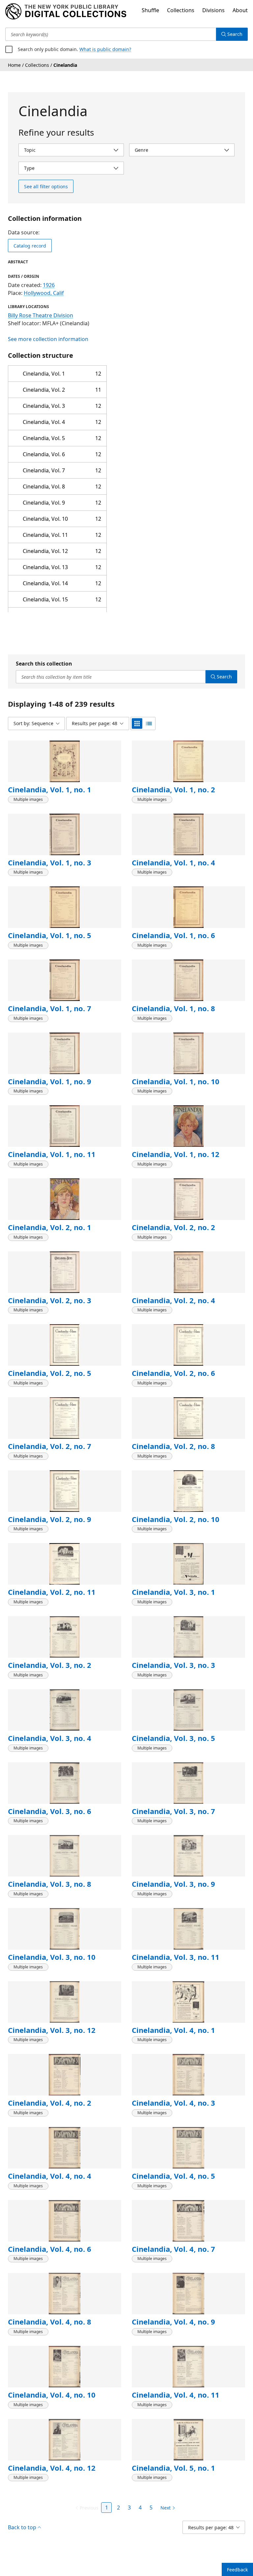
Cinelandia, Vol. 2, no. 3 (50, 1300)
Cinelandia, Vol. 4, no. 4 (50, 2176)
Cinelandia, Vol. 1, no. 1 (50, 789)
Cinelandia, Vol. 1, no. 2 (173, 789)
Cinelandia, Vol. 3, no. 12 (52, 2030)
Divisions (213, 10)
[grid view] (137, 723)
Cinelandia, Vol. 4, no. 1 (173, 2030)
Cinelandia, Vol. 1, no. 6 (173, 935)
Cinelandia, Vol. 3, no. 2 (50, 1665)
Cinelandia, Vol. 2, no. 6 (173, 1373)
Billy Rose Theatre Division (41, 315)
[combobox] (111, 34)
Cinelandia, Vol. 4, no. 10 (52, 2395)
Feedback (237, 2570)
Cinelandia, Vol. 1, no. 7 (50, 1008)
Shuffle (150, 10)
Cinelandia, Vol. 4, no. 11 (176, 2395)
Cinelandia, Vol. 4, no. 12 (52, 2468)
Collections (181, 10)
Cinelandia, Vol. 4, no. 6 (50, 2249)
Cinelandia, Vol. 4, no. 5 (173, 2176)
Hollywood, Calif (44, 293)
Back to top (22, 2527)
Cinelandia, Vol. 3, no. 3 (173, 1665)
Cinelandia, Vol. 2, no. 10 (176, 1519)
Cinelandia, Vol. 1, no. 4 (173, 862)
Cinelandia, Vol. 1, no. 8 (173, 1008)
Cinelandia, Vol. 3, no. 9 (173, 1884)
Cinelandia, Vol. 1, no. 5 (50, 935)
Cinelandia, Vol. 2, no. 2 (173, 1227)
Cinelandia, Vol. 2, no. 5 (50, 1373)
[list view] (149, 723)
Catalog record (30, 246)
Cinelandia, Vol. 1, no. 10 (176, 1081)
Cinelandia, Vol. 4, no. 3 (173, 2103)
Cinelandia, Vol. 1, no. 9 (50, 1081)
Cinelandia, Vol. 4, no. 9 (173, 2322)
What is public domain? (105, 49)
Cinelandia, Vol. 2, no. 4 (173, 1300)
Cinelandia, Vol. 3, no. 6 (50, 1811)
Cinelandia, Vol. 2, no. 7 (50, 1446)
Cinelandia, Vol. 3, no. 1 (173, 1592)
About (240, 10)
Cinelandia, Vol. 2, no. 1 (50, 1227)
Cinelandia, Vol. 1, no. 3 (50, 862)
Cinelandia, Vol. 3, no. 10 (52, 1957)
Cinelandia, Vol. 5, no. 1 (173, 2468)
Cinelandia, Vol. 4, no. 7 (173, 2249)
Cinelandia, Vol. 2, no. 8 (173, 1446)
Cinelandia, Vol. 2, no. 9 (50, 1519)
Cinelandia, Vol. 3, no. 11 (176, 1957)
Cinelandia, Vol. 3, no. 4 (50, 1738)
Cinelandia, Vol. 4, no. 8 (50, 2322)
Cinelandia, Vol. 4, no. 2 (50, 2103)
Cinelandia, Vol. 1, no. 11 (52, 1154)
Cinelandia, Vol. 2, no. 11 (52, 1592)
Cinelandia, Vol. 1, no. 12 (176, 1154)
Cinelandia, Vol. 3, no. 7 (173, 1811)
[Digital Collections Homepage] (66, 12)
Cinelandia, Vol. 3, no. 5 (173, 1738)
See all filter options (46, 186)
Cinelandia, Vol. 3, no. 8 (50, 1884)
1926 (49, 285)
